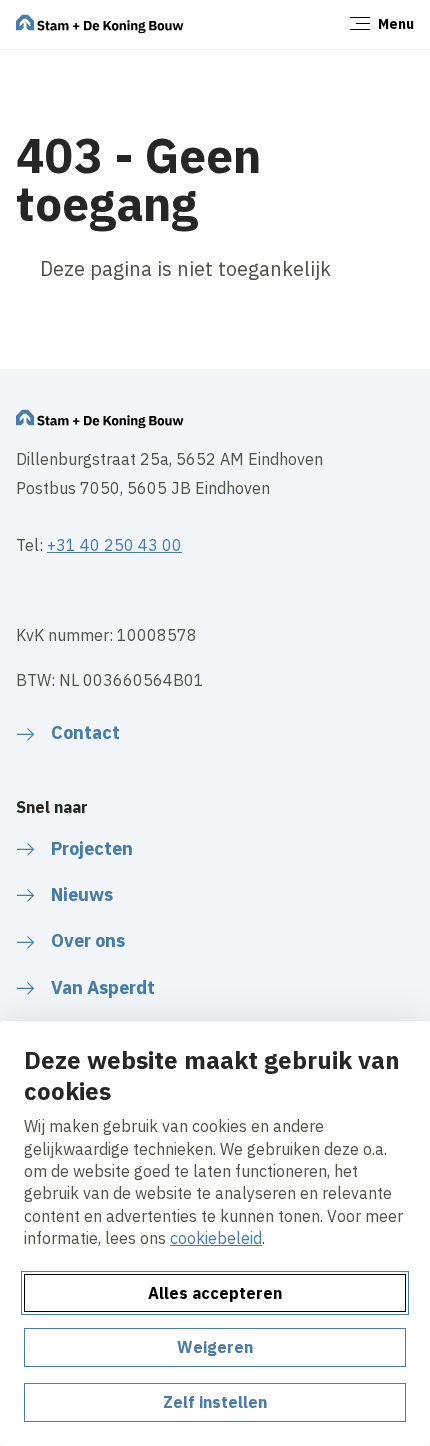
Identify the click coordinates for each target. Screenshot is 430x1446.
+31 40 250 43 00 (114, 545)
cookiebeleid (216, 1238)
